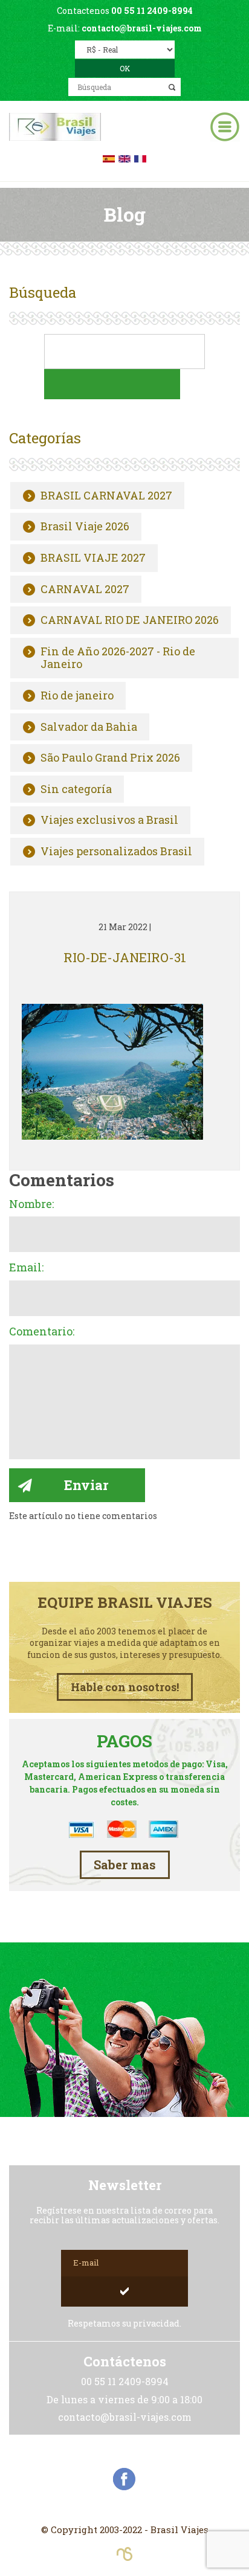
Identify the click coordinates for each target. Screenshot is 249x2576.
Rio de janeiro (77, 696)
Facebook (124, 2479)
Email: (26, 1268)
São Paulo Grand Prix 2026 (110, 758)
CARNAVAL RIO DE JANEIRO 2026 (130, 620)
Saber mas (125, 1865)
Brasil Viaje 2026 (85, 527)
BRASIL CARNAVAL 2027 (106, 496)
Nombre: (31, 1204)
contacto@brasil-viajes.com (142, 28)
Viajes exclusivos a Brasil (109, 820)
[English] (124, 157)
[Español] (109, 157)
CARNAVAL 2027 (85, 589)
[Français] (140, 157)
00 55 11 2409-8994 (152, 11)
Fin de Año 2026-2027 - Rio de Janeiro (118, 658)
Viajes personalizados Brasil (116, 852)
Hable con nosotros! (125, 1687)
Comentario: (42, 1332)
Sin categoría (76, 789)
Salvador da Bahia (89, 727)
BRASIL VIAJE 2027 (93, 558)
